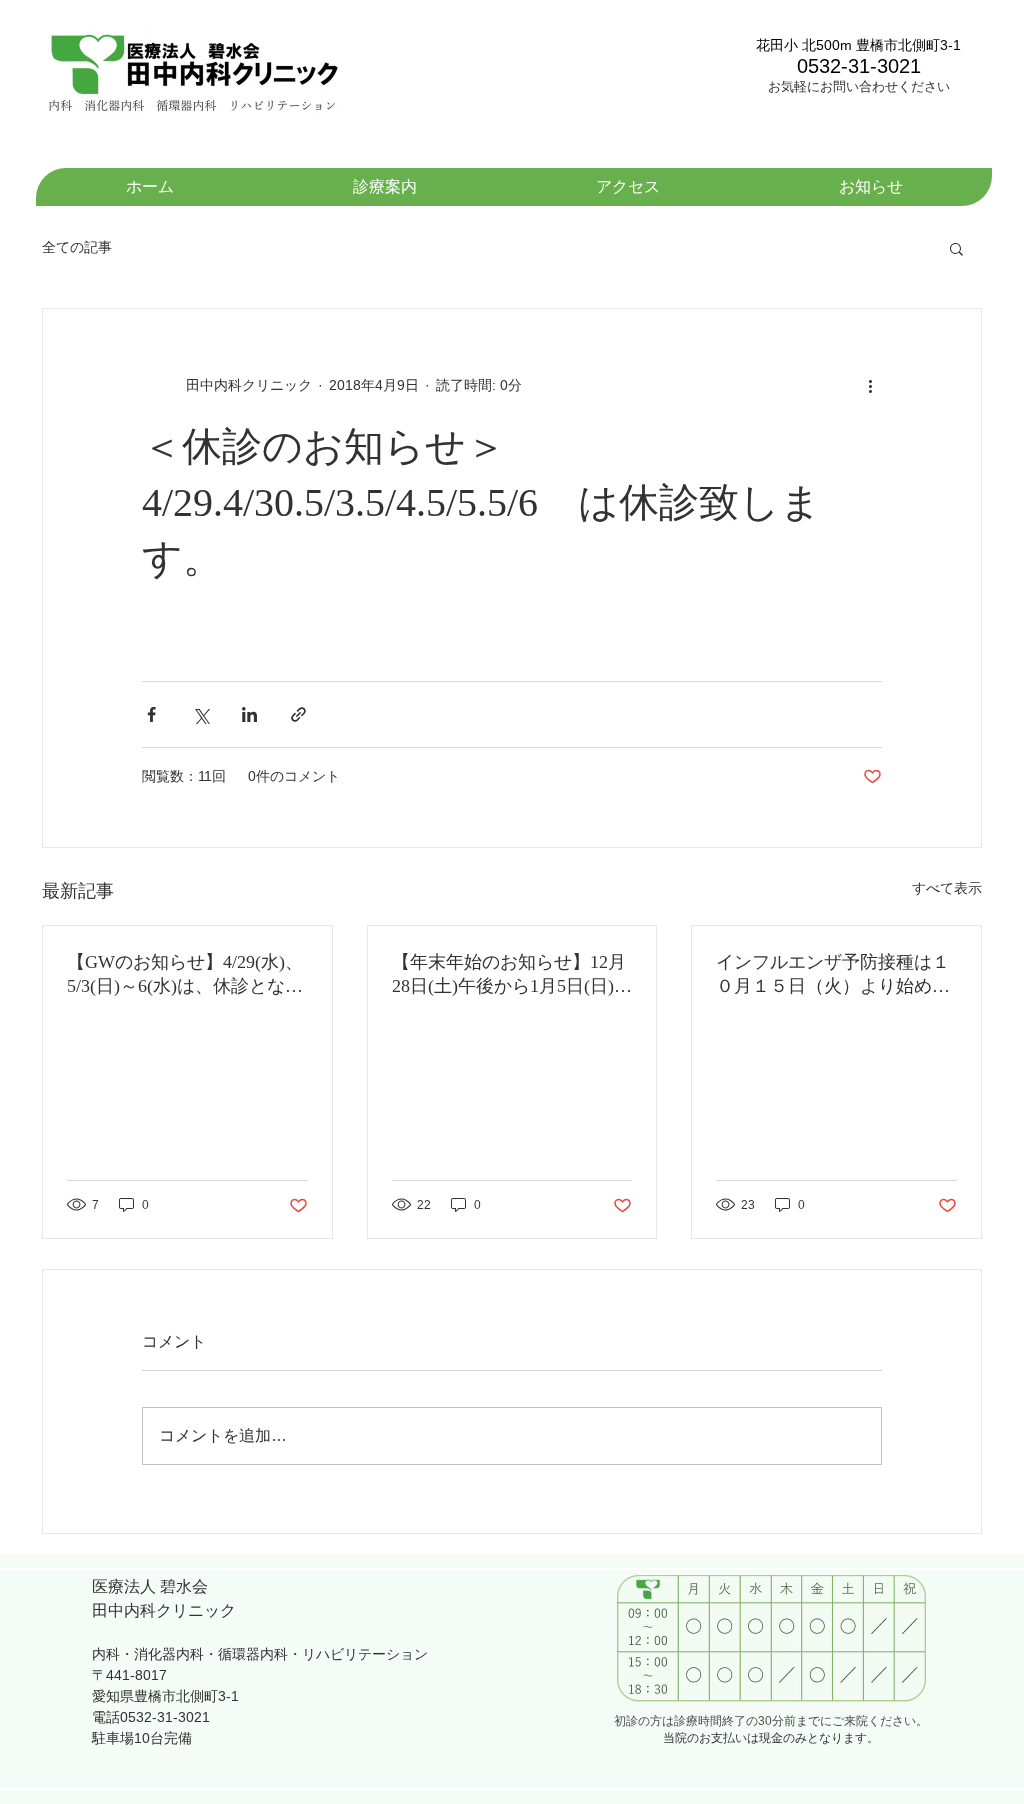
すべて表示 (947, 888)
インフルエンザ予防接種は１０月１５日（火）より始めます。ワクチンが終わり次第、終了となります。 (833, 975)
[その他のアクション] (870, 385)
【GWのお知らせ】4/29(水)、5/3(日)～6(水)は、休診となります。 (185, 975)
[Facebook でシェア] (151, 714)
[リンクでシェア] (298, 714)
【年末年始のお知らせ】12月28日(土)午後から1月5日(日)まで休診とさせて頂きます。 (512, 975)
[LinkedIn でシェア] (249, 714)
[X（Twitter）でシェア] (200, 714)
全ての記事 (77, 247)
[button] (956, 248)
